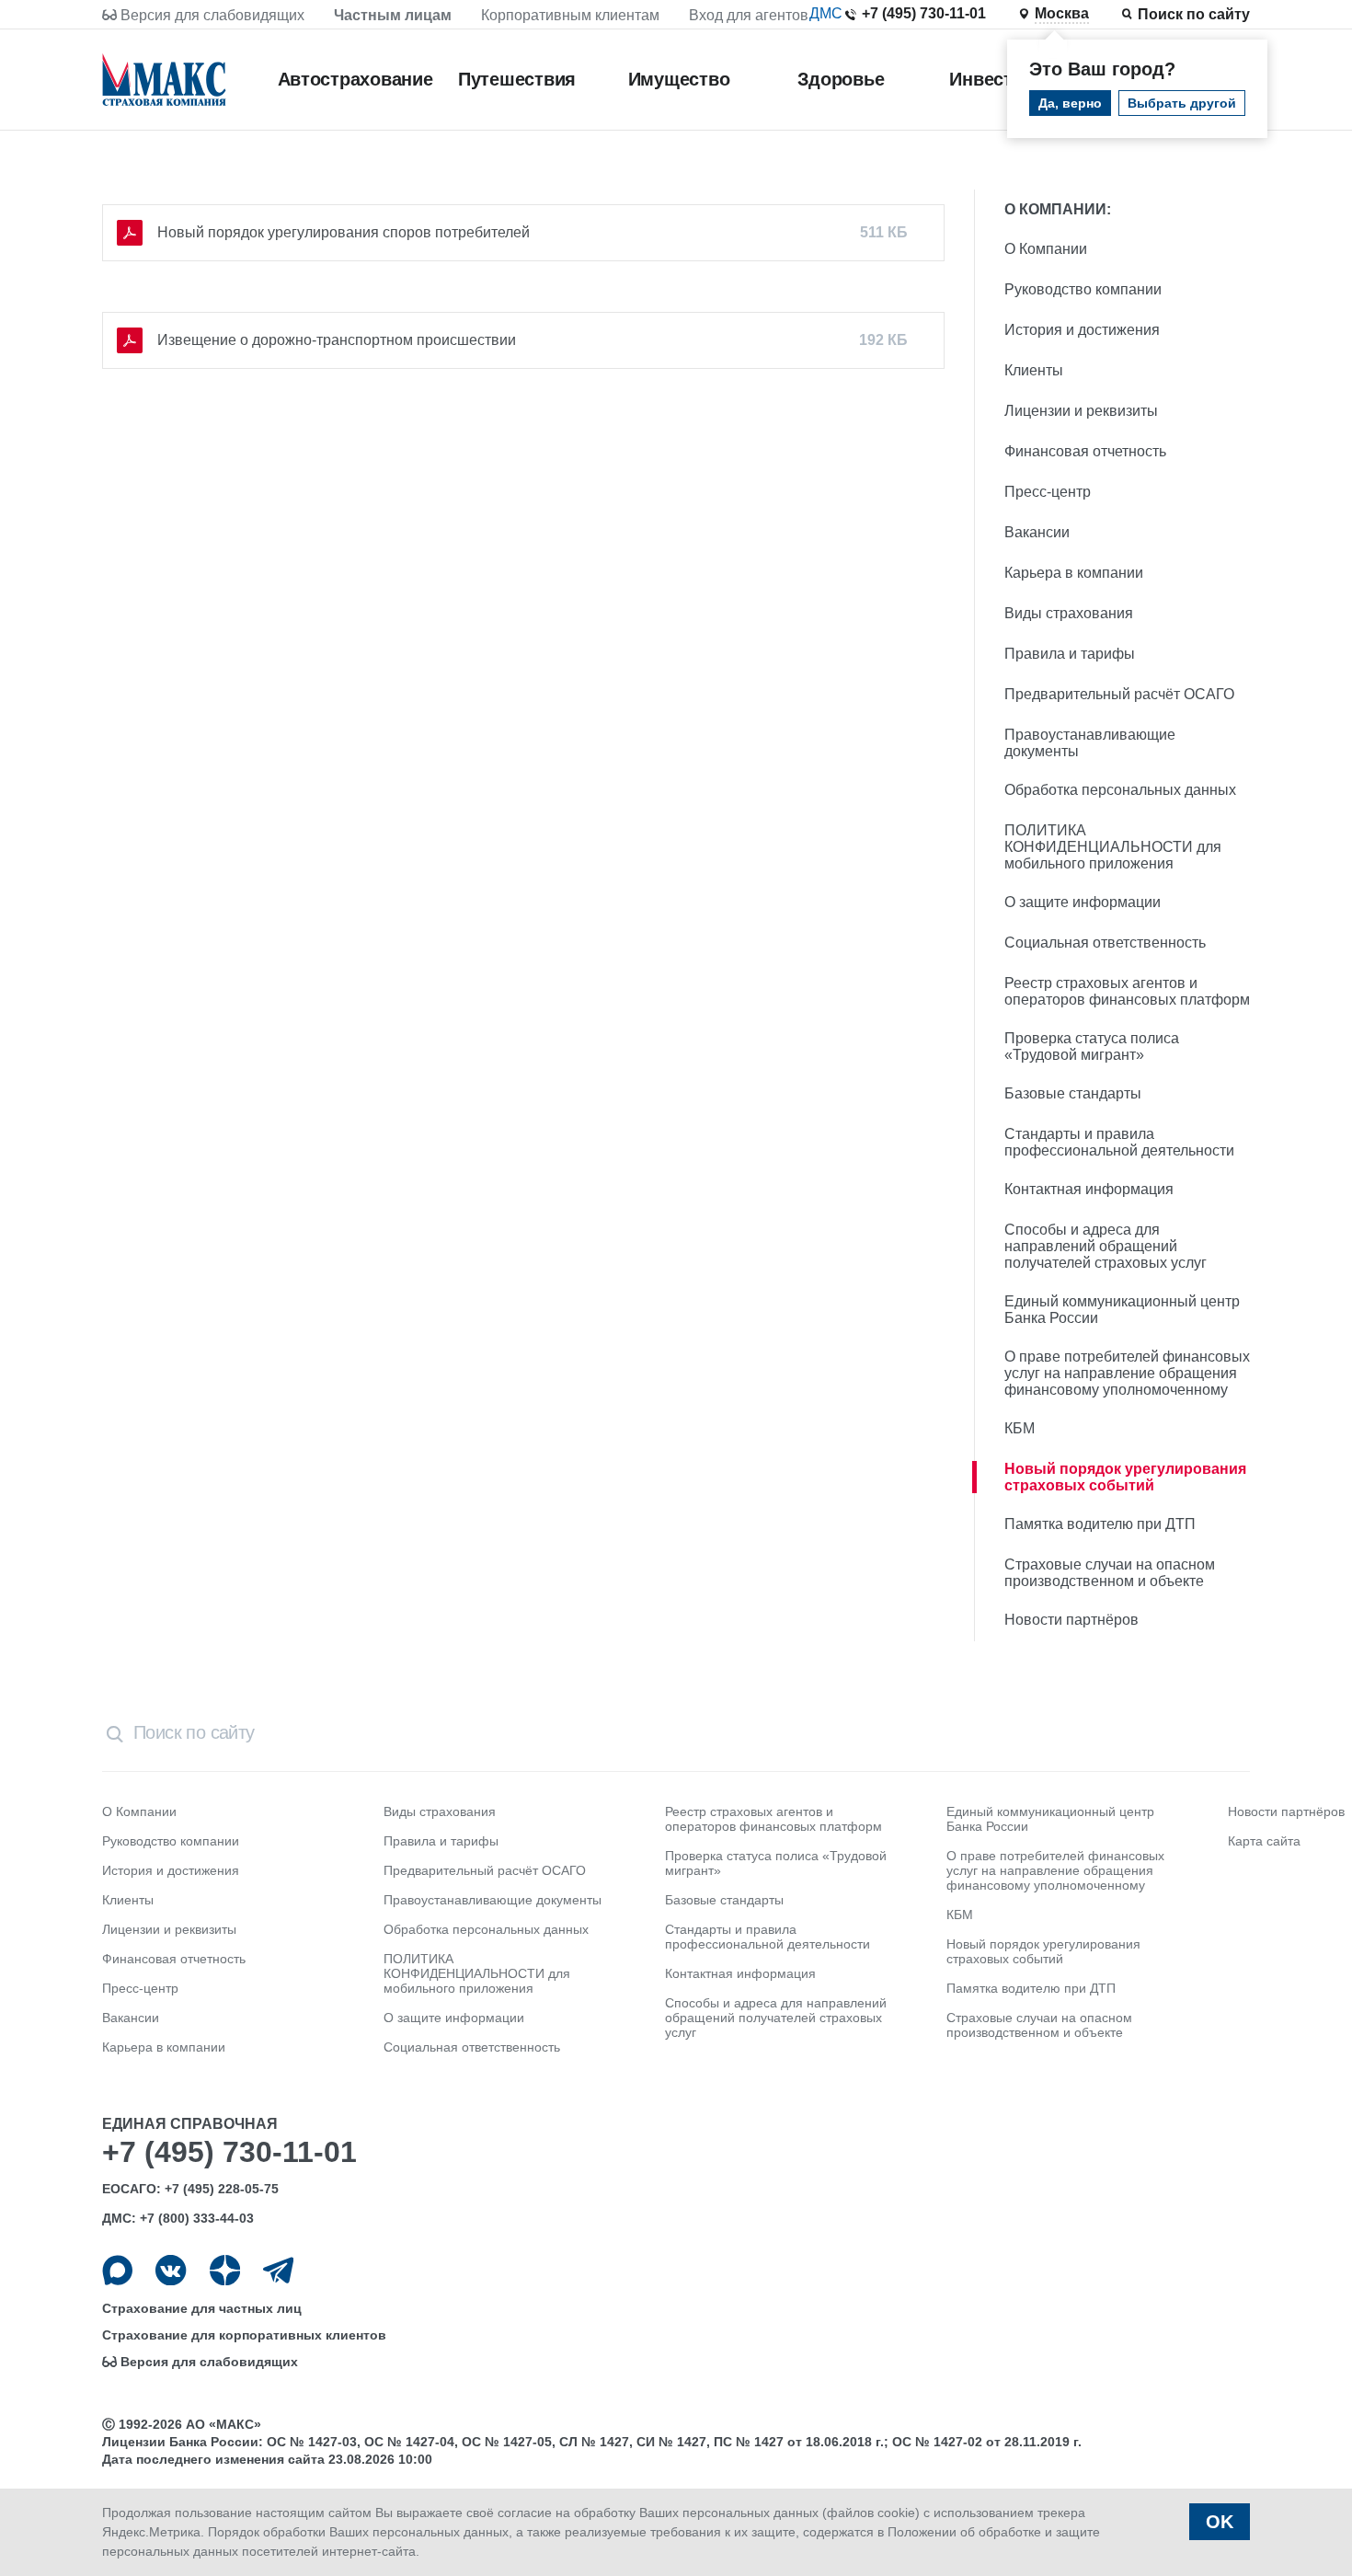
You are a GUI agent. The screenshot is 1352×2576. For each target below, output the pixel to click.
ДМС (826, 13)
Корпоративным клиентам (570, 15)
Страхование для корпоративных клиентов (244, 2335)
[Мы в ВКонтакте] (171, 2270)
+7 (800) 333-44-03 (197, 2218)
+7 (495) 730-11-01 (924, 13)
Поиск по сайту (1194, 14)
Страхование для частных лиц (202, 2308)
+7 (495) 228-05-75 (222, 2189)
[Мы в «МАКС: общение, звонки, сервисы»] (117, 2270)
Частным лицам (393, 15)
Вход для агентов (749, 15)
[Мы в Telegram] (278, 2270)
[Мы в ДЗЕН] (225, 2270)
